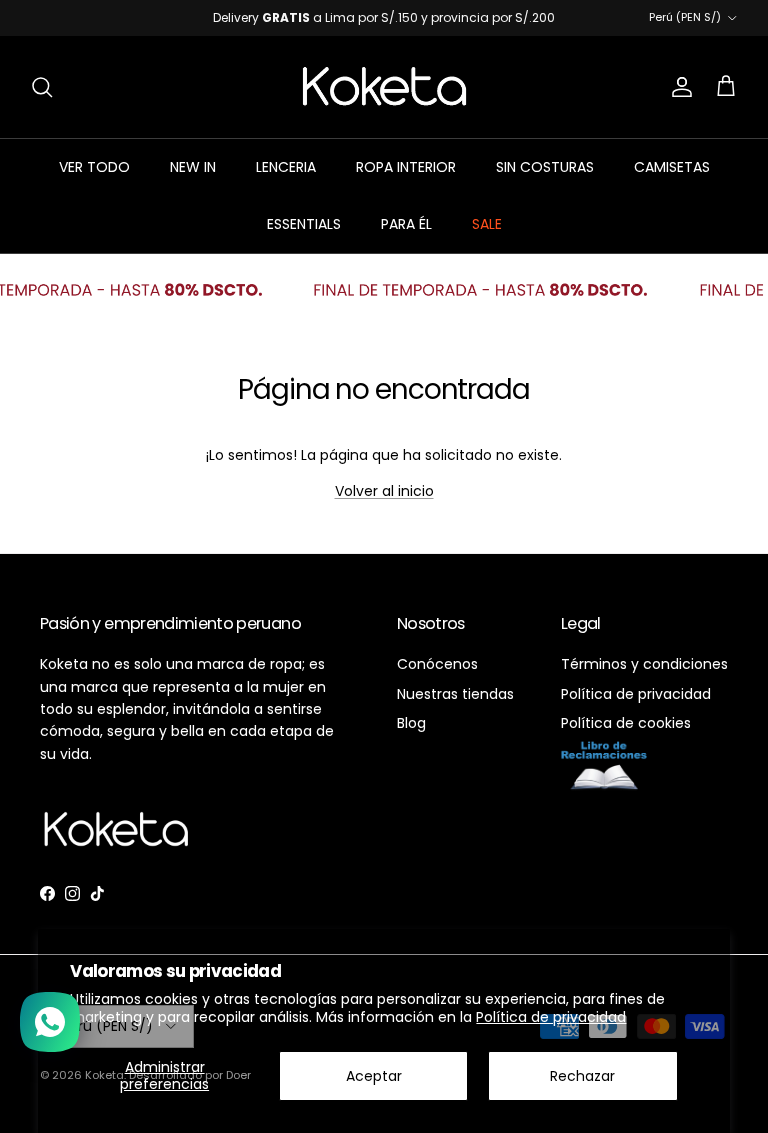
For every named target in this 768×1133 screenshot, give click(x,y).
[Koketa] (384, 101)
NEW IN (193, 182)
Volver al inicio (384, 506)
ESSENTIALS (304, 239)
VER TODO (94, 182)
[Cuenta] (678, 102)
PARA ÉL (406, 239)
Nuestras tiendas (455, 708)
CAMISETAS (672, 182)
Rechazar (582, 1076)
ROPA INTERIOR (406, 182)
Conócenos (437, 679)
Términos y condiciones (644, 679)
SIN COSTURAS (545, 182)
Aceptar (374, 1076)
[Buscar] (42, 102)
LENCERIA (286, 182)
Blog (411, 737)
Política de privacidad (551, 1017)
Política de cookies (626, 737)
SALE (487, 239)
